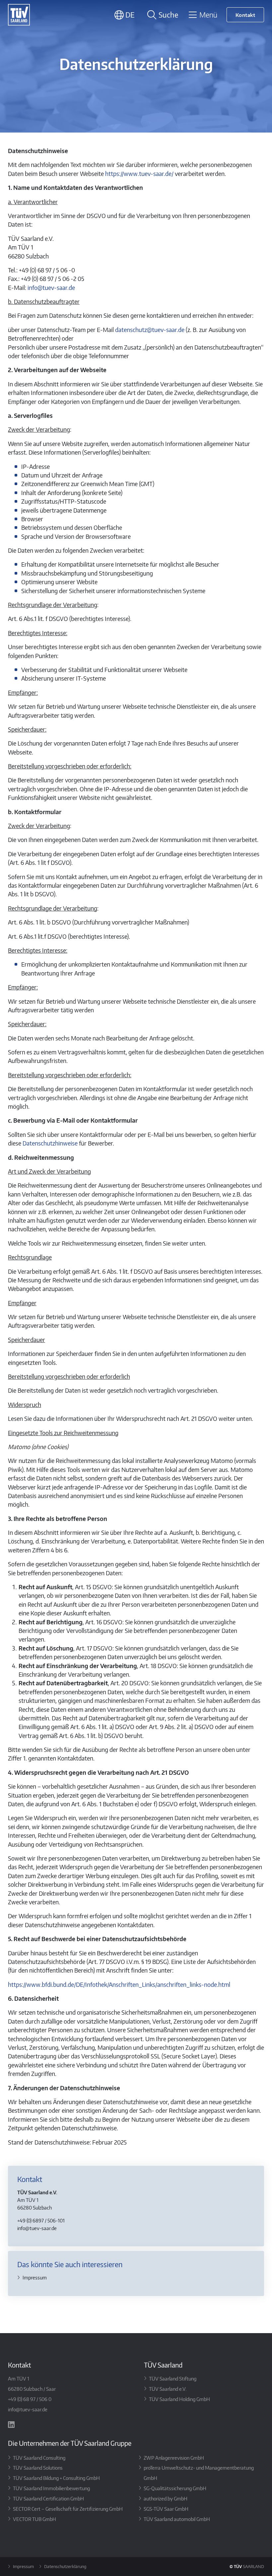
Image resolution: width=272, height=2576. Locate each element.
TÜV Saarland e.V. (168, 2389)
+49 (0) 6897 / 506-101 (41, 2220)
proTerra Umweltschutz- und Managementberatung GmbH (199, 2473)
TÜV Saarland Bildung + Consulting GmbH (56, 2478)
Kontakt (245, 15)
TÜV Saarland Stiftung (173, 2379)
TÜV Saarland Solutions (38, 2468)
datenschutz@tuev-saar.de (150, 330)
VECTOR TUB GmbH (34, 2519)
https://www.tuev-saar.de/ (139, 174)
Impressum (35, 2277)
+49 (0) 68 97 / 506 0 (30, 2399)
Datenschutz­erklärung (65, 2567)
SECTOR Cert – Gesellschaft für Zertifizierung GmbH (68, 2509)
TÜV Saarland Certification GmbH (48, 2498)
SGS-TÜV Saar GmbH (166, 2509)
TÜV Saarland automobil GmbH (177, 2519)
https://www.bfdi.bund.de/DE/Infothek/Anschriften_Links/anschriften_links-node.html (119, 1985)
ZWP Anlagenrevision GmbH (174, 2458)
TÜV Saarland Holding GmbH (179, 2399)
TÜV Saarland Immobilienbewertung (51, 2488)
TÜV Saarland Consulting (39, 2458)
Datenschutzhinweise (50, 1143)
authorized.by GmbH (166, 2498)
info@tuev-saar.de (51, 288)
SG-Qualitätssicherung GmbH (175, 2488)
